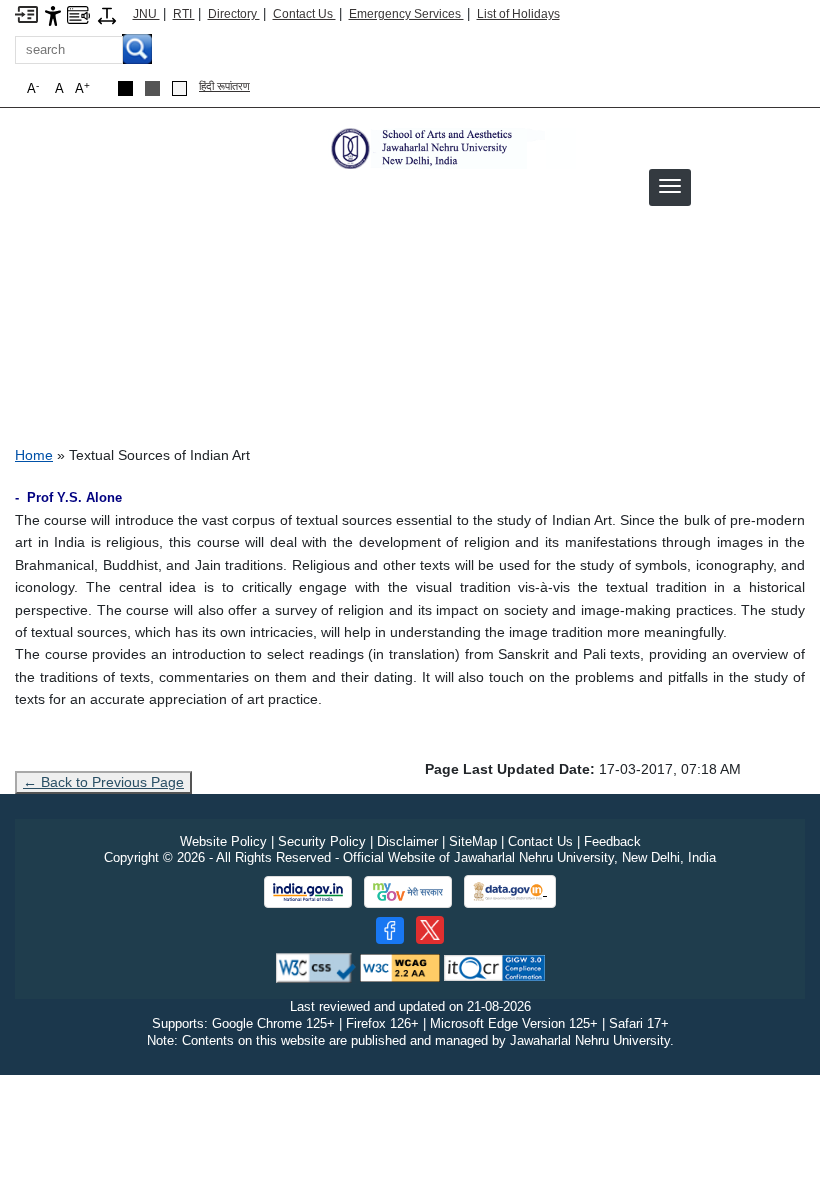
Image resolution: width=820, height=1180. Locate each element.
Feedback (612, 841)
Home (34, 455)
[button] (670, 186)
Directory (234, 14)
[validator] (316, 966)
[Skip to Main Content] (26, 13)
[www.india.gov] (308, 892)
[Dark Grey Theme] (152, 88)
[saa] (451, 147)
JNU (146, 14)
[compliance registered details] (494, 966)
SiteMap (473, 841)
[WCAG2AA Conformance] (400, 966)
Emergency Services (406, 14)
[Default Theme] (179, 88)
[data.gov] (510, 891)
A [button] (82, 88)
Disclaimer (407, 841)
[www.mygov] (408, 892)
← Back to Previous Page (103, 782)
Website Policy (223, 841)
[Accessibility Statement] (53, 14)
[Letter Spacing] (107, 14)
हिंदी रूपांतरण (224, 86)
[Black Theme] (125, 88)
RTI (184, 14)
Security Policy (322, 841)
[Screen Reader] (78, 13)
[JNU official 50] (430, 930)
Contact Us (304, 14)
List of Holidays (518, 14)
